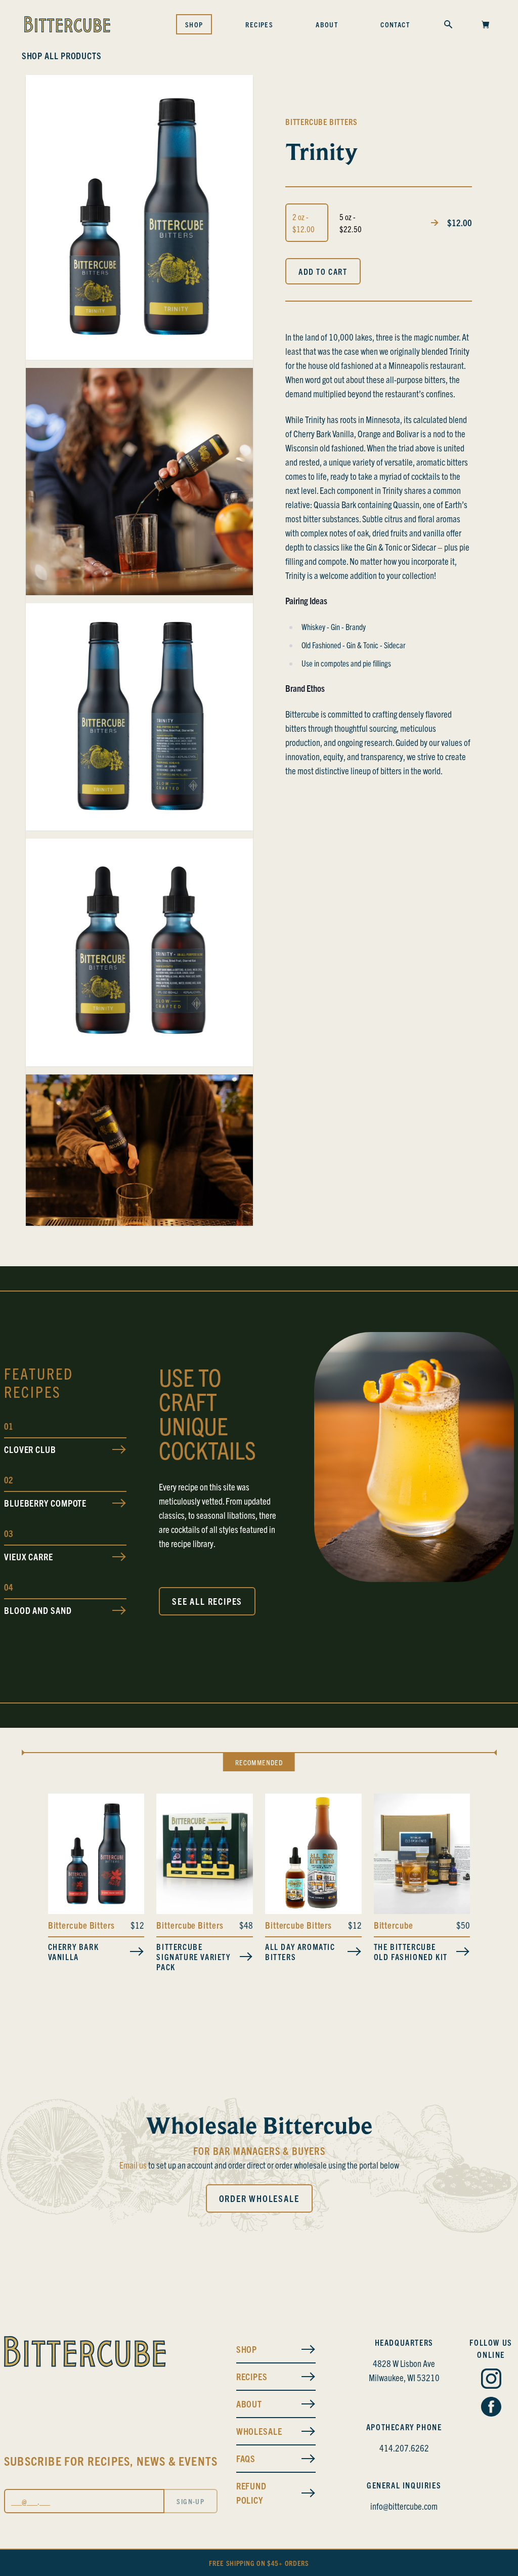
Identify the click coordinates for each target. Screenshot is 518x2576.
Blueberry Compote (45, 1503)
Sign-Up (190, 2501)
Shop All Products (62, 55)
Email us (133, 2165)
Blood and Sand (38, 1610)
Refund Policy (251, 2493)
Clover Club (30, 1449)
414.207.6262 (404, 2448)
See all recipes (207, 1601)
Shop (194, 24)
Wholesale (259, 2431)
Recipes (259, 24)
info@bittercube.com (404, 2506)
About (327, 24)
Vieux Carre (29, 1556)
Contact (395, 24)
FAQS (246, 2458)
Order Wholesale (259, 2198)
